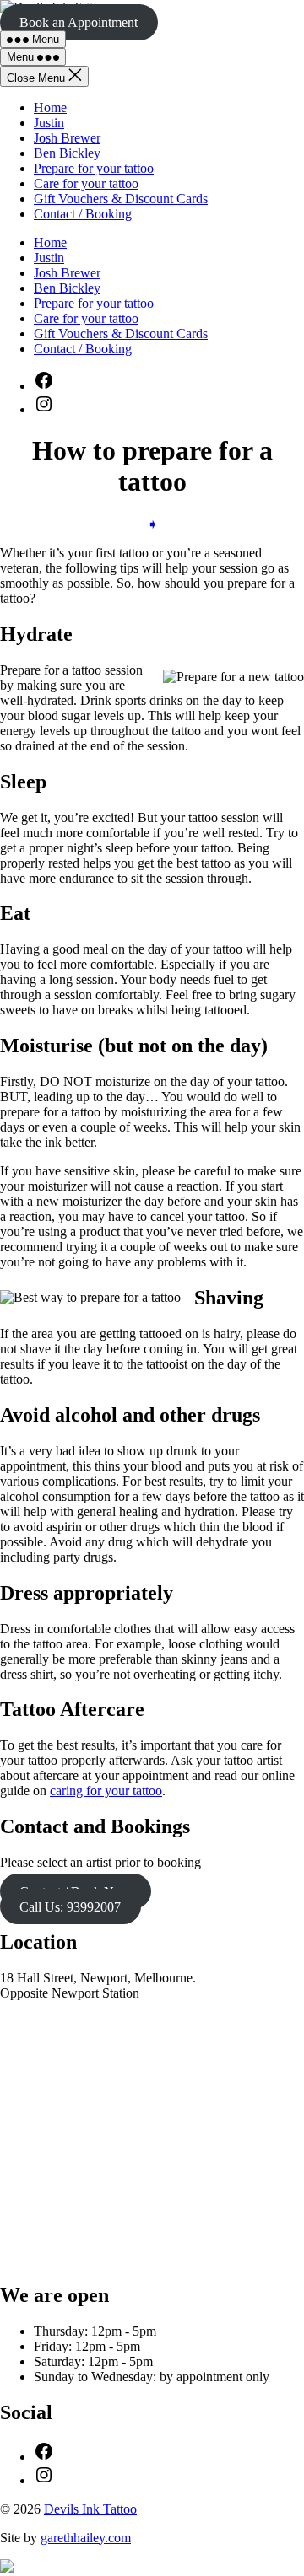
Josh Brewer (67, 138)
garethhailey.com (86, 2538)
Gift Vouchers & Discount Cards (121, 199)
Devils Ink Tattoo (90, 2509)
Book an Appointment (79, 22)
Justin (49, 123)
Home (50, 108)
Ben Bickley (67, 153)
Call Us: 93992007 (70, 1906)
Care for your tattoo (86, 183)
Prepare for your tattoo (94, 168)
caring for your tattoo (106, 1791)
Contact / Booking (83, 214)
